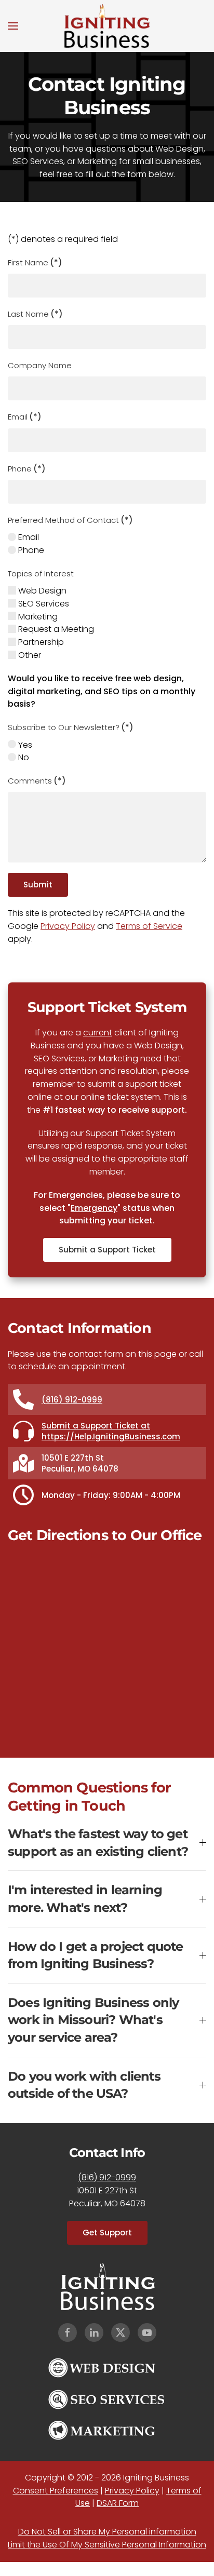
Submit (38, 885)
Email (25, 417)
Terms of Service (149, 926)
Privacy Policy (68, 926)
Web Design (41, 591)
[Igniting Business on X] (121, 2332)
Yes (24, 745)
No (23, 757)
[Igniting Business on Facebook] (68, 2332)
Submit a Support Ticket (107, 1250)
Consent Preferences (56, 2491)
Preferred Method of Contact (70, 520)
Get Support (107, 2233)
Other (29, 655)
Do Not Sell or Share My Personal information (107, 2532)
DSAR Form (118, 2503)
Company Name (40, 365)
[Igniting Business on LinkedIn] (94, 2332)
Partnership (40, 642)
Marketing (37, 617)
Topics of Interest (41, 574)
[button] (13, 26)
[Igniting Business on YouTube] (147, 2332)
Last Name (35, 314)
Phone (27, 469)
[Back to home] (107, 26)
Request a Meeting (55, 629)
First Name (35, 262)
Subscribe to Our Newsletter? (71, 727)
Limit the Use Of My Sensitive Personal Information (107, 2545)
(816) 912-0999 (72, 1400)
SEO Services (43, 604)
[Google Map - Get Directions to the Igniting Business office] (107, 1646)
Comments (37, 781)
